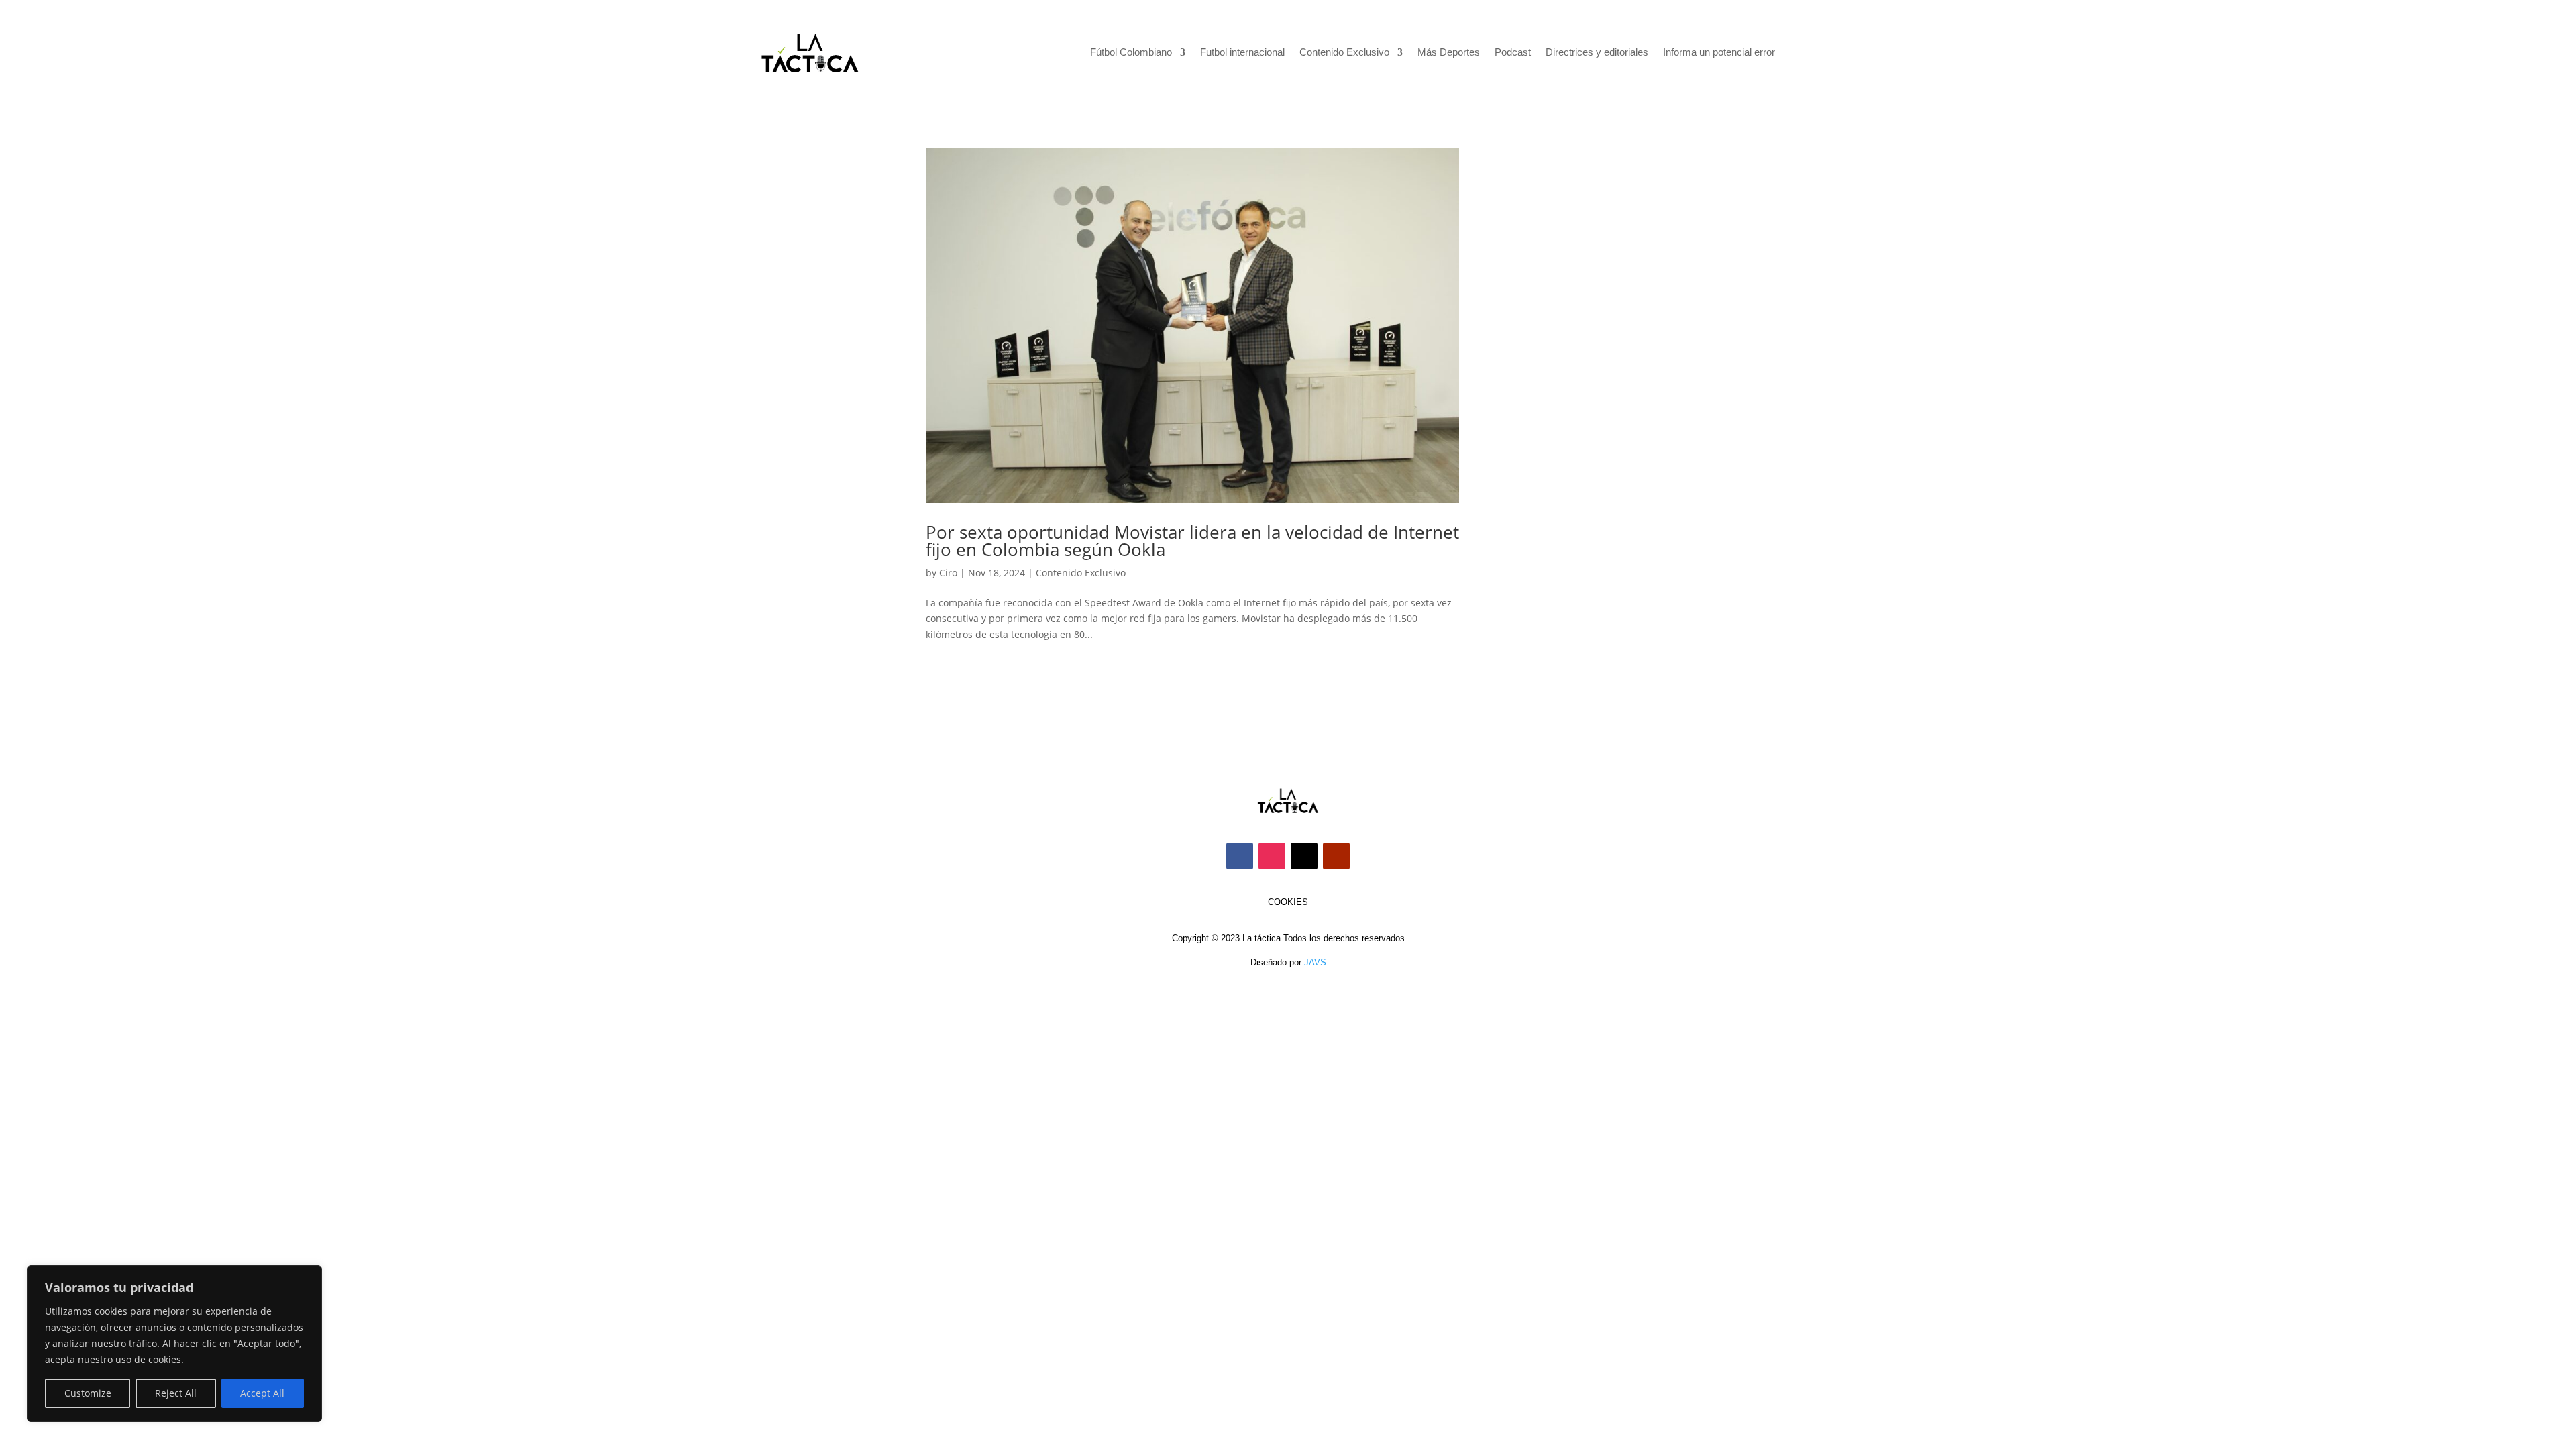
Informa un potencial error (1719, 53)
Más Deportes (1449, 53)
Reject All (176, 1393)
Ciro (948, 573)
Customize (88, 1393)
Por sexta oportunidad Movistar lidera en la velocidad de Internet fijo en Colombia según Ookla (1192, 541)
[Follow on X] (1304, 856)
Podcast (1513, 53)
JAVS (1315, 962)
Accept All (262, 1393)
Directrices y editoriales (1597, 53)
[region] (174, 1344)
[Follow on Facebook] (1240, 856)
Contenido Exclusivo (1344, 53)
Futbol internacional (1242, 53)
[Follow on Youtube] (1336, 856)
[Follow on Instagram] (1272, 856)
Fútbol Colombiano (1131, 53)
